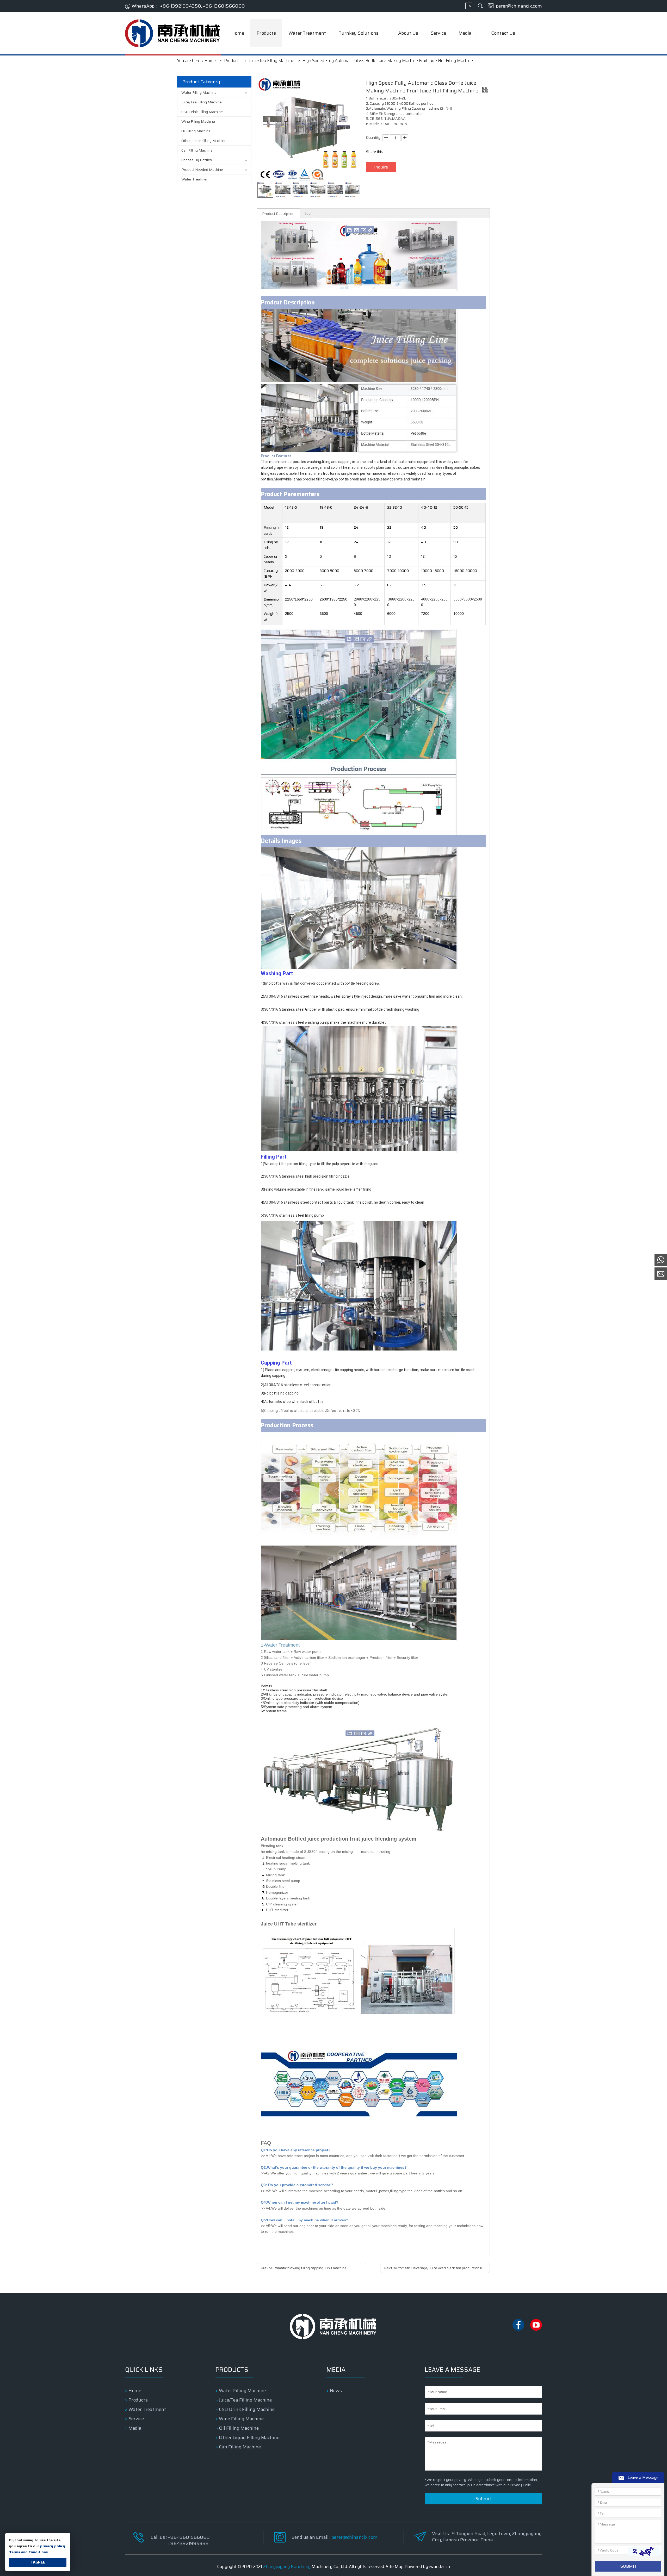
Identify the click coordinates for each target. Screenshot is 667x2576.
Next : (435, 2268)
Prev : (304, 2268)
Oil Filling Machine (196, 131)
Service (136, 2419)
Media (135, 2428)
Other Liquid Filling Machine (204, 141)
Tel (601, 2513)
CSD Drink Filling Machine (202, 112)
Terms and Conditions (28, 2552)
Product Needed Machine (202, 170)
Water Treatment (196, 179)
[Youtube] (536, 2329)
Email (603, 2502)
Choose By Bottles (197, 160)
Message (606, 2524)
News (336, 2391)
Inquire (381, 167)
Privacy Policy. (521, 2485)
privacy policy (53, 2546)
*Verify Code (608, 2550)
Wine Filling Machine (198, 121)
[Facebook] (519, 2329)
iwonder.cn (440, 2566)
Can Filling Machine (197, 150)
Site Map (395, 2566)
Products (138, 2400)
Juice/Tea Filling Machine (202, 102)
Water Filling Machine (199, 92)
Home (135, 2391)
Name (603, 2491)
